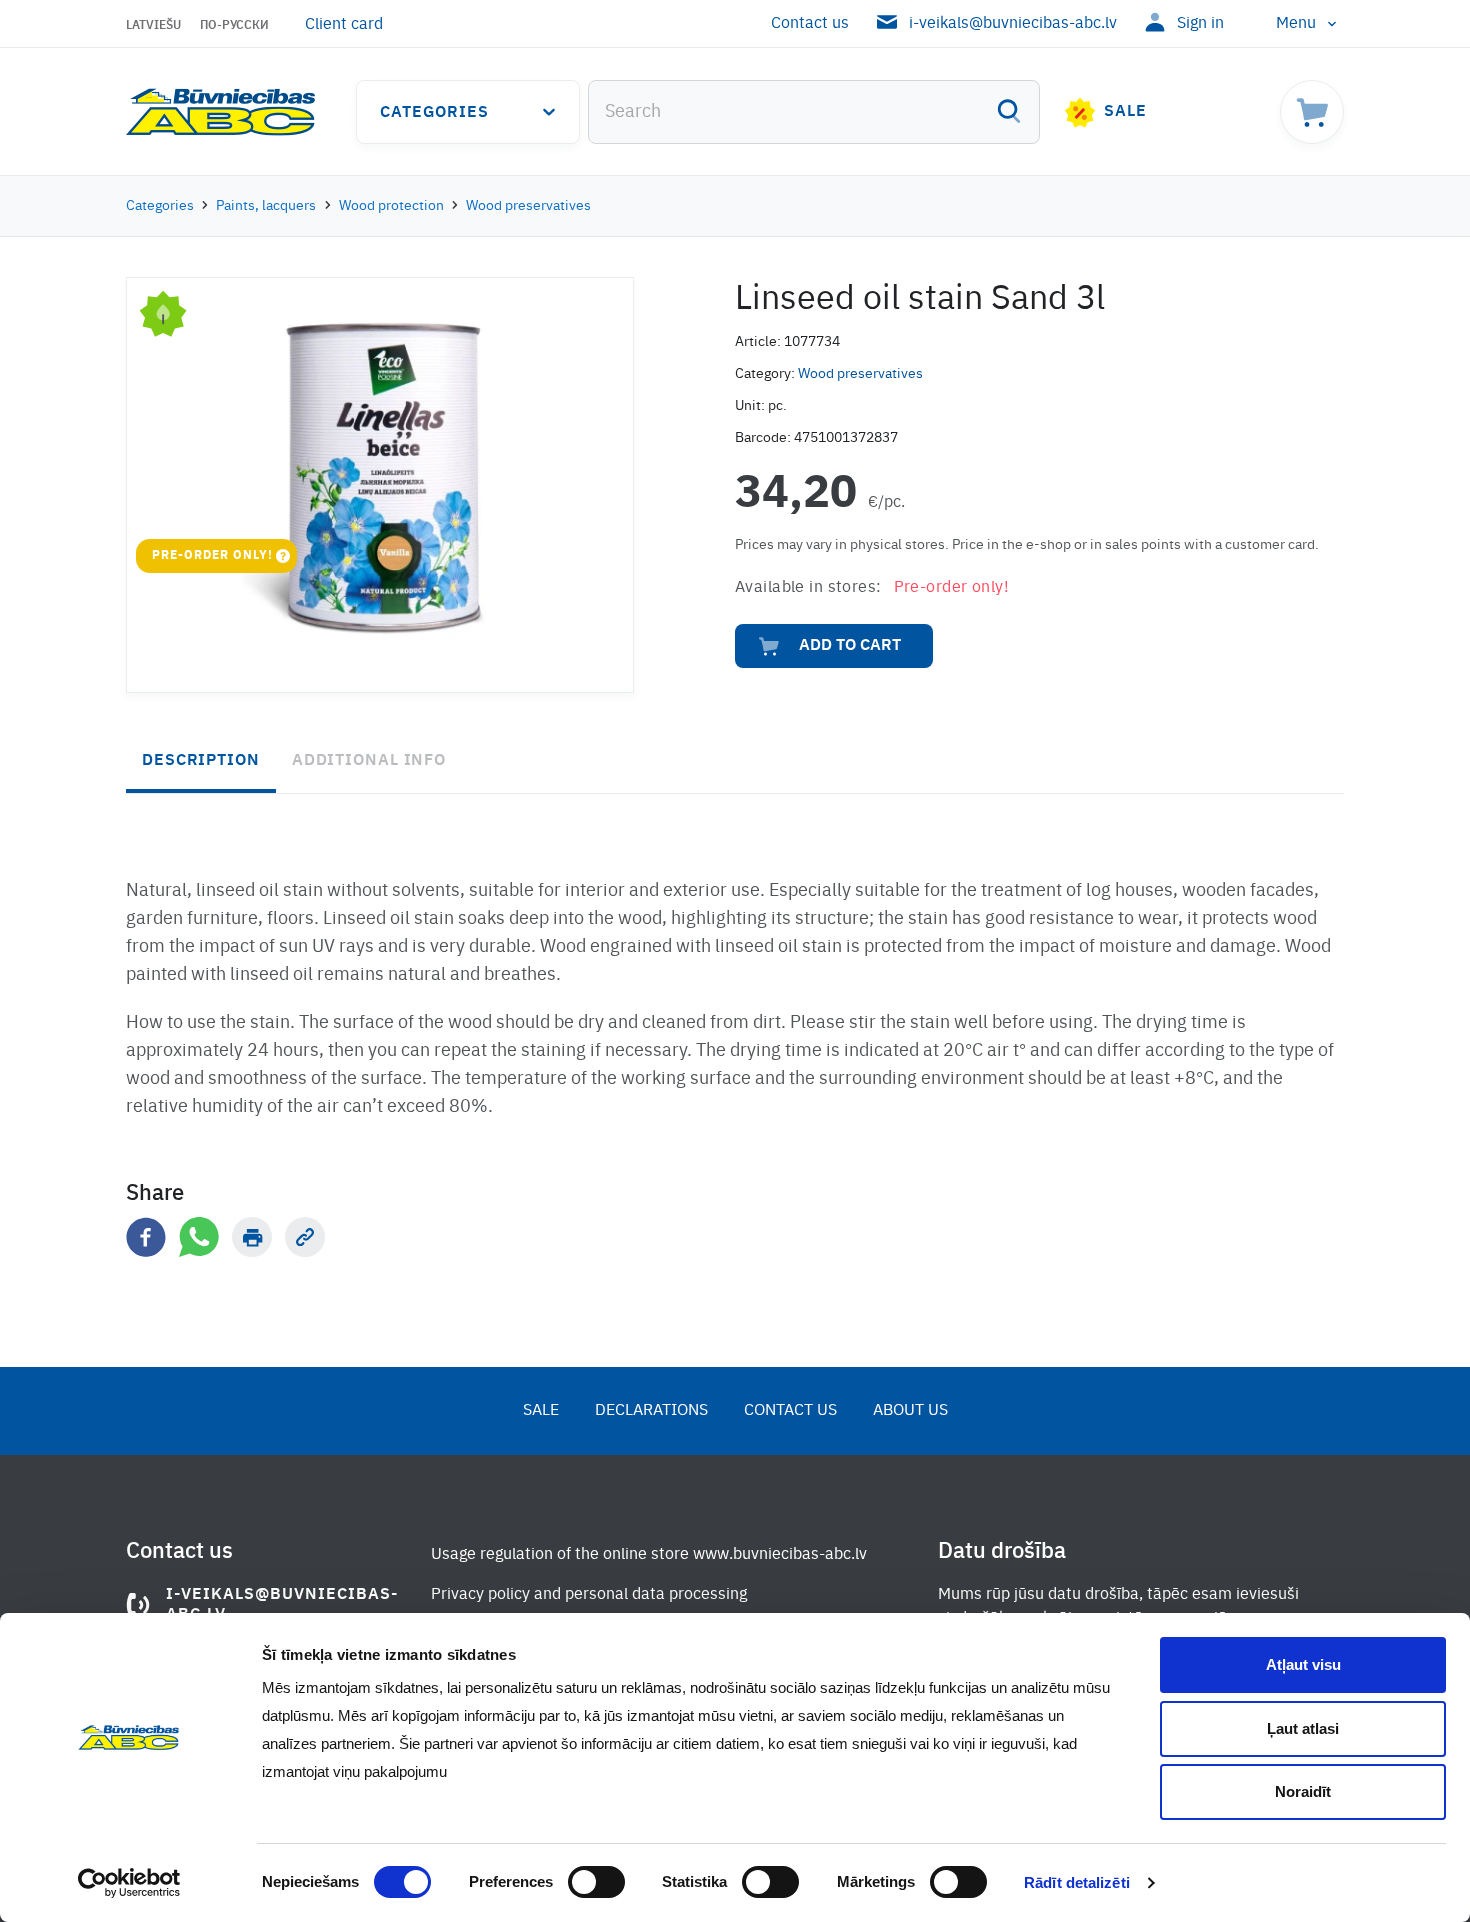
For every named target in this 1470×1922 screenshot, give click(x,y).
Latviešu (153, 26)
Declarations (651, 1411)
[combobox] (814, 112)
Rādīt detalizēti (1077, 1882)
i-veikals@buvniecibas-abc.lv (1013, 24)
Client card (344, 25)
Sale (1125, 112)
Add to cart (850, 646)
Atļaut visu (1303, 1664)
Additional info (369, 761)
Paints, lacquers (266, 206)
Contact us (810, 24)
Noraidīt (1303, 1791)
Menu (1296, 24)
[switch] (596, 1882)
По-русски (234, 26)
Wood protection (391, 206)
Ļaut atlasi (1303, 1728)
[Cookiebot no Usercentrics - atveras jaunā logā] (129, 1883)
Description (201, 761)
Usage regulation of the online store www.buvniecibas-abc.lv (649, 1555)
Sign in (1200, 24)
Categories (434, 113)
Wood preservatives (528, 206)
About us (910, 1411)
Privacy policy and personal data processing (589, 1595)
